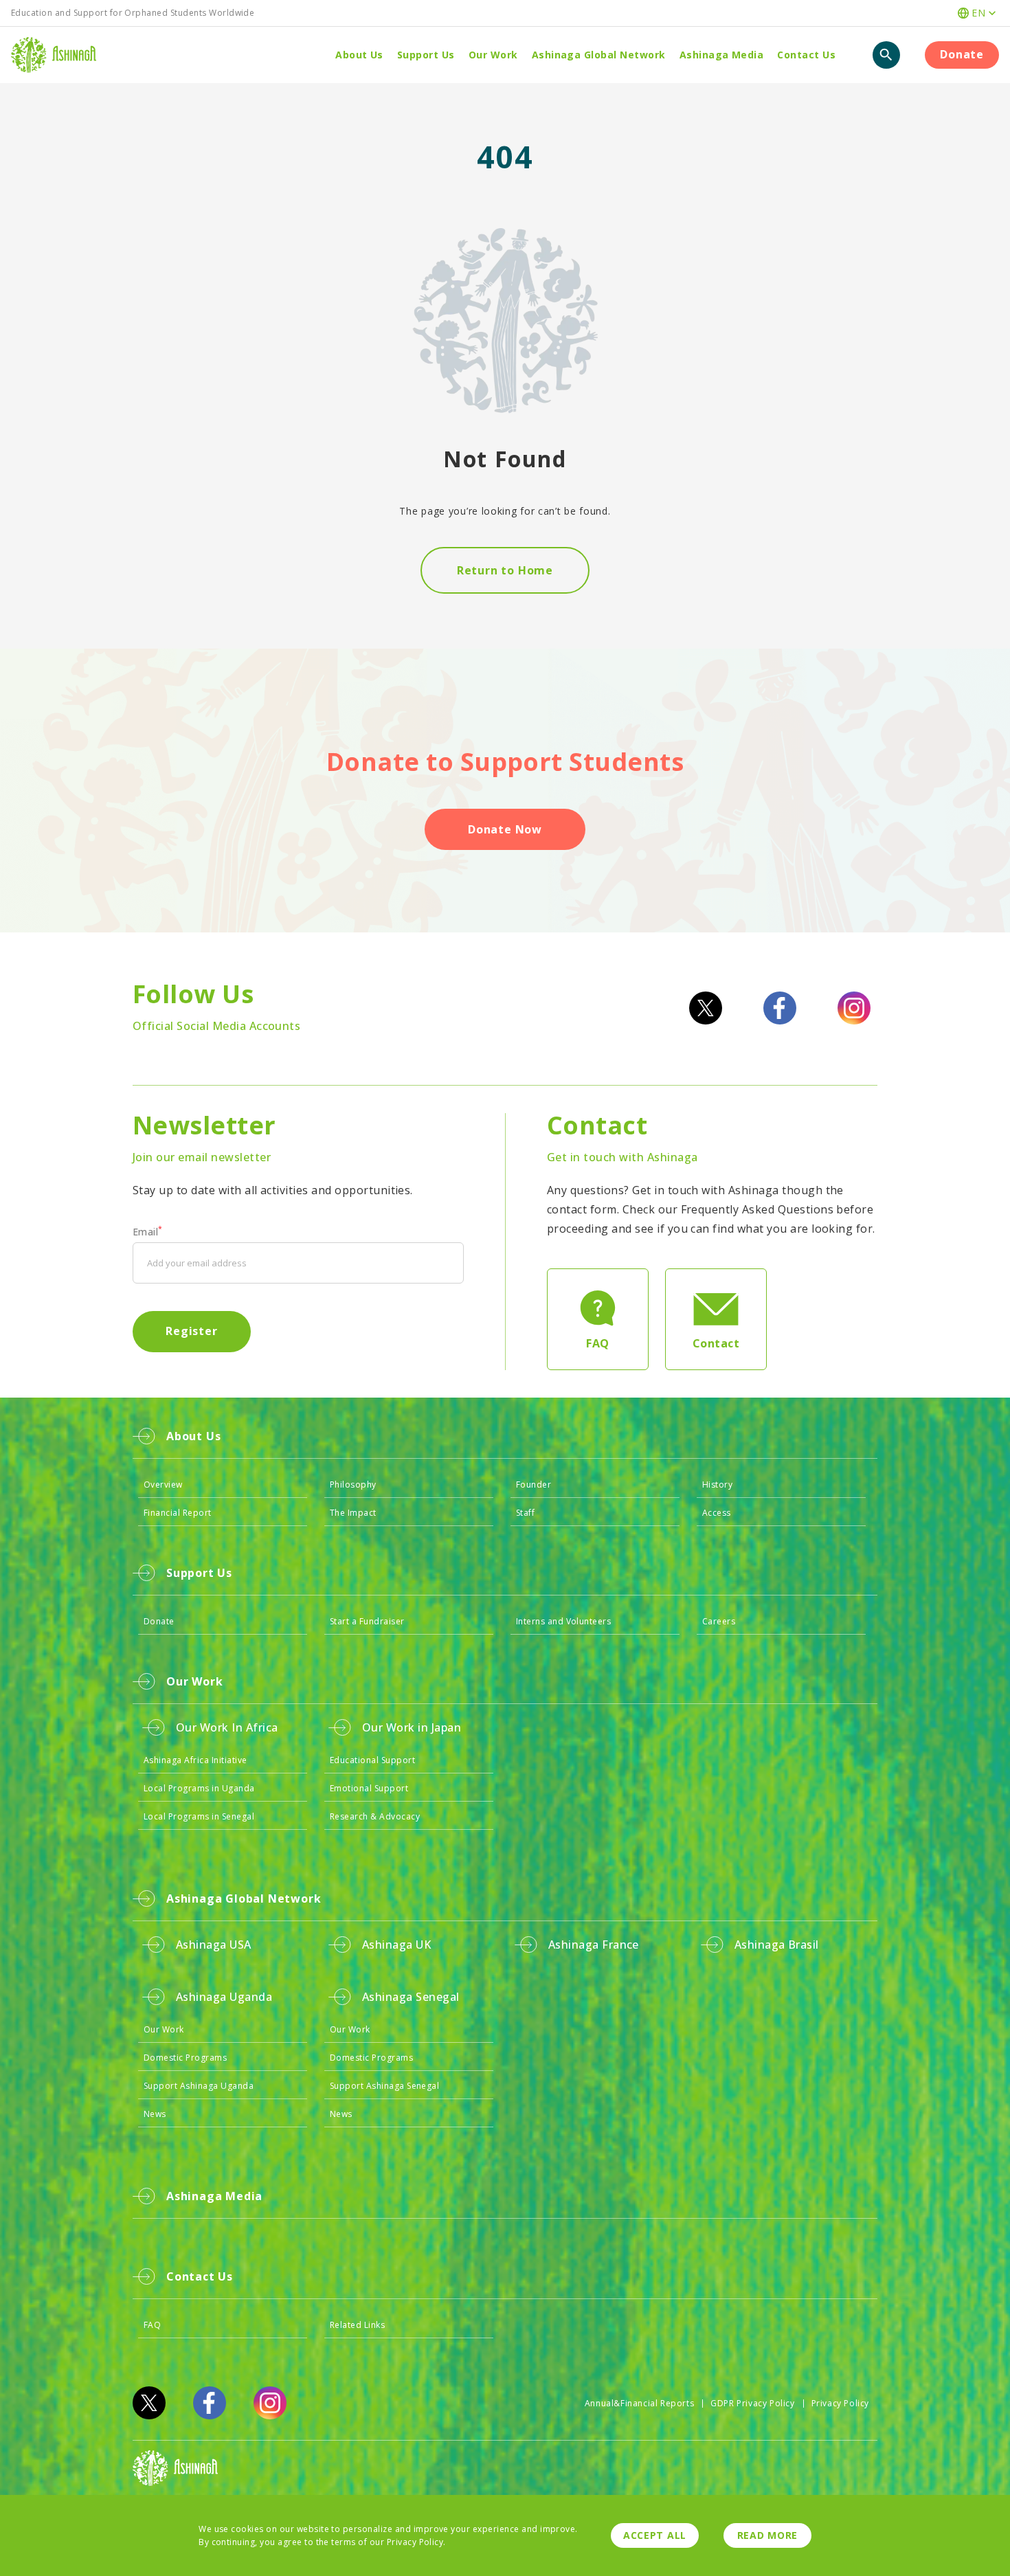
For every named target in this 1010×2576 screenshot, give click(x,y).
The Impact (353, 1513)
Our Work (164, 2029)
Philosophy (353, 1485)
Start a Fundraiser (367, 1621)
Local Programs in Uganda (199, 1788)
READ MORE (767, 2535)
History (717, 1485)
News (155, 2114)
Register (191, 1331)
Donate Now (505, 829)
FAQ (152, 2325)
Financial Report (178, 1513)
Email (148, 1232)
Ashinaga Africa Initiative (195, 1760)
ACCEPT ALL (655, 2535)
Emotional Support (369, 1788)
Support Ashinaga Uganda (199, 2086)
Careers (719, 1621)
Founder (534, 1485)
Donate (962, 54)
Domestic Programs (185, 2058)
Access (717, 1513)
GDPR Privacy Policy (752, 2403)
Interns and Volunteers (564, 1621)
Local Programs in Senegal (199, 1816)
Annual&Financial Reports (639, 2403)
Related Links (357, 2325)
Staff (525, 1513)
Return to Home (505, 570)
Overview (163, 1485)
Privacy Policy (840, 2403)
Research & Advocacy (375, 1816)
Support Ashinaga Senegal (385, 2086)
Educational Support (372, 1760)
